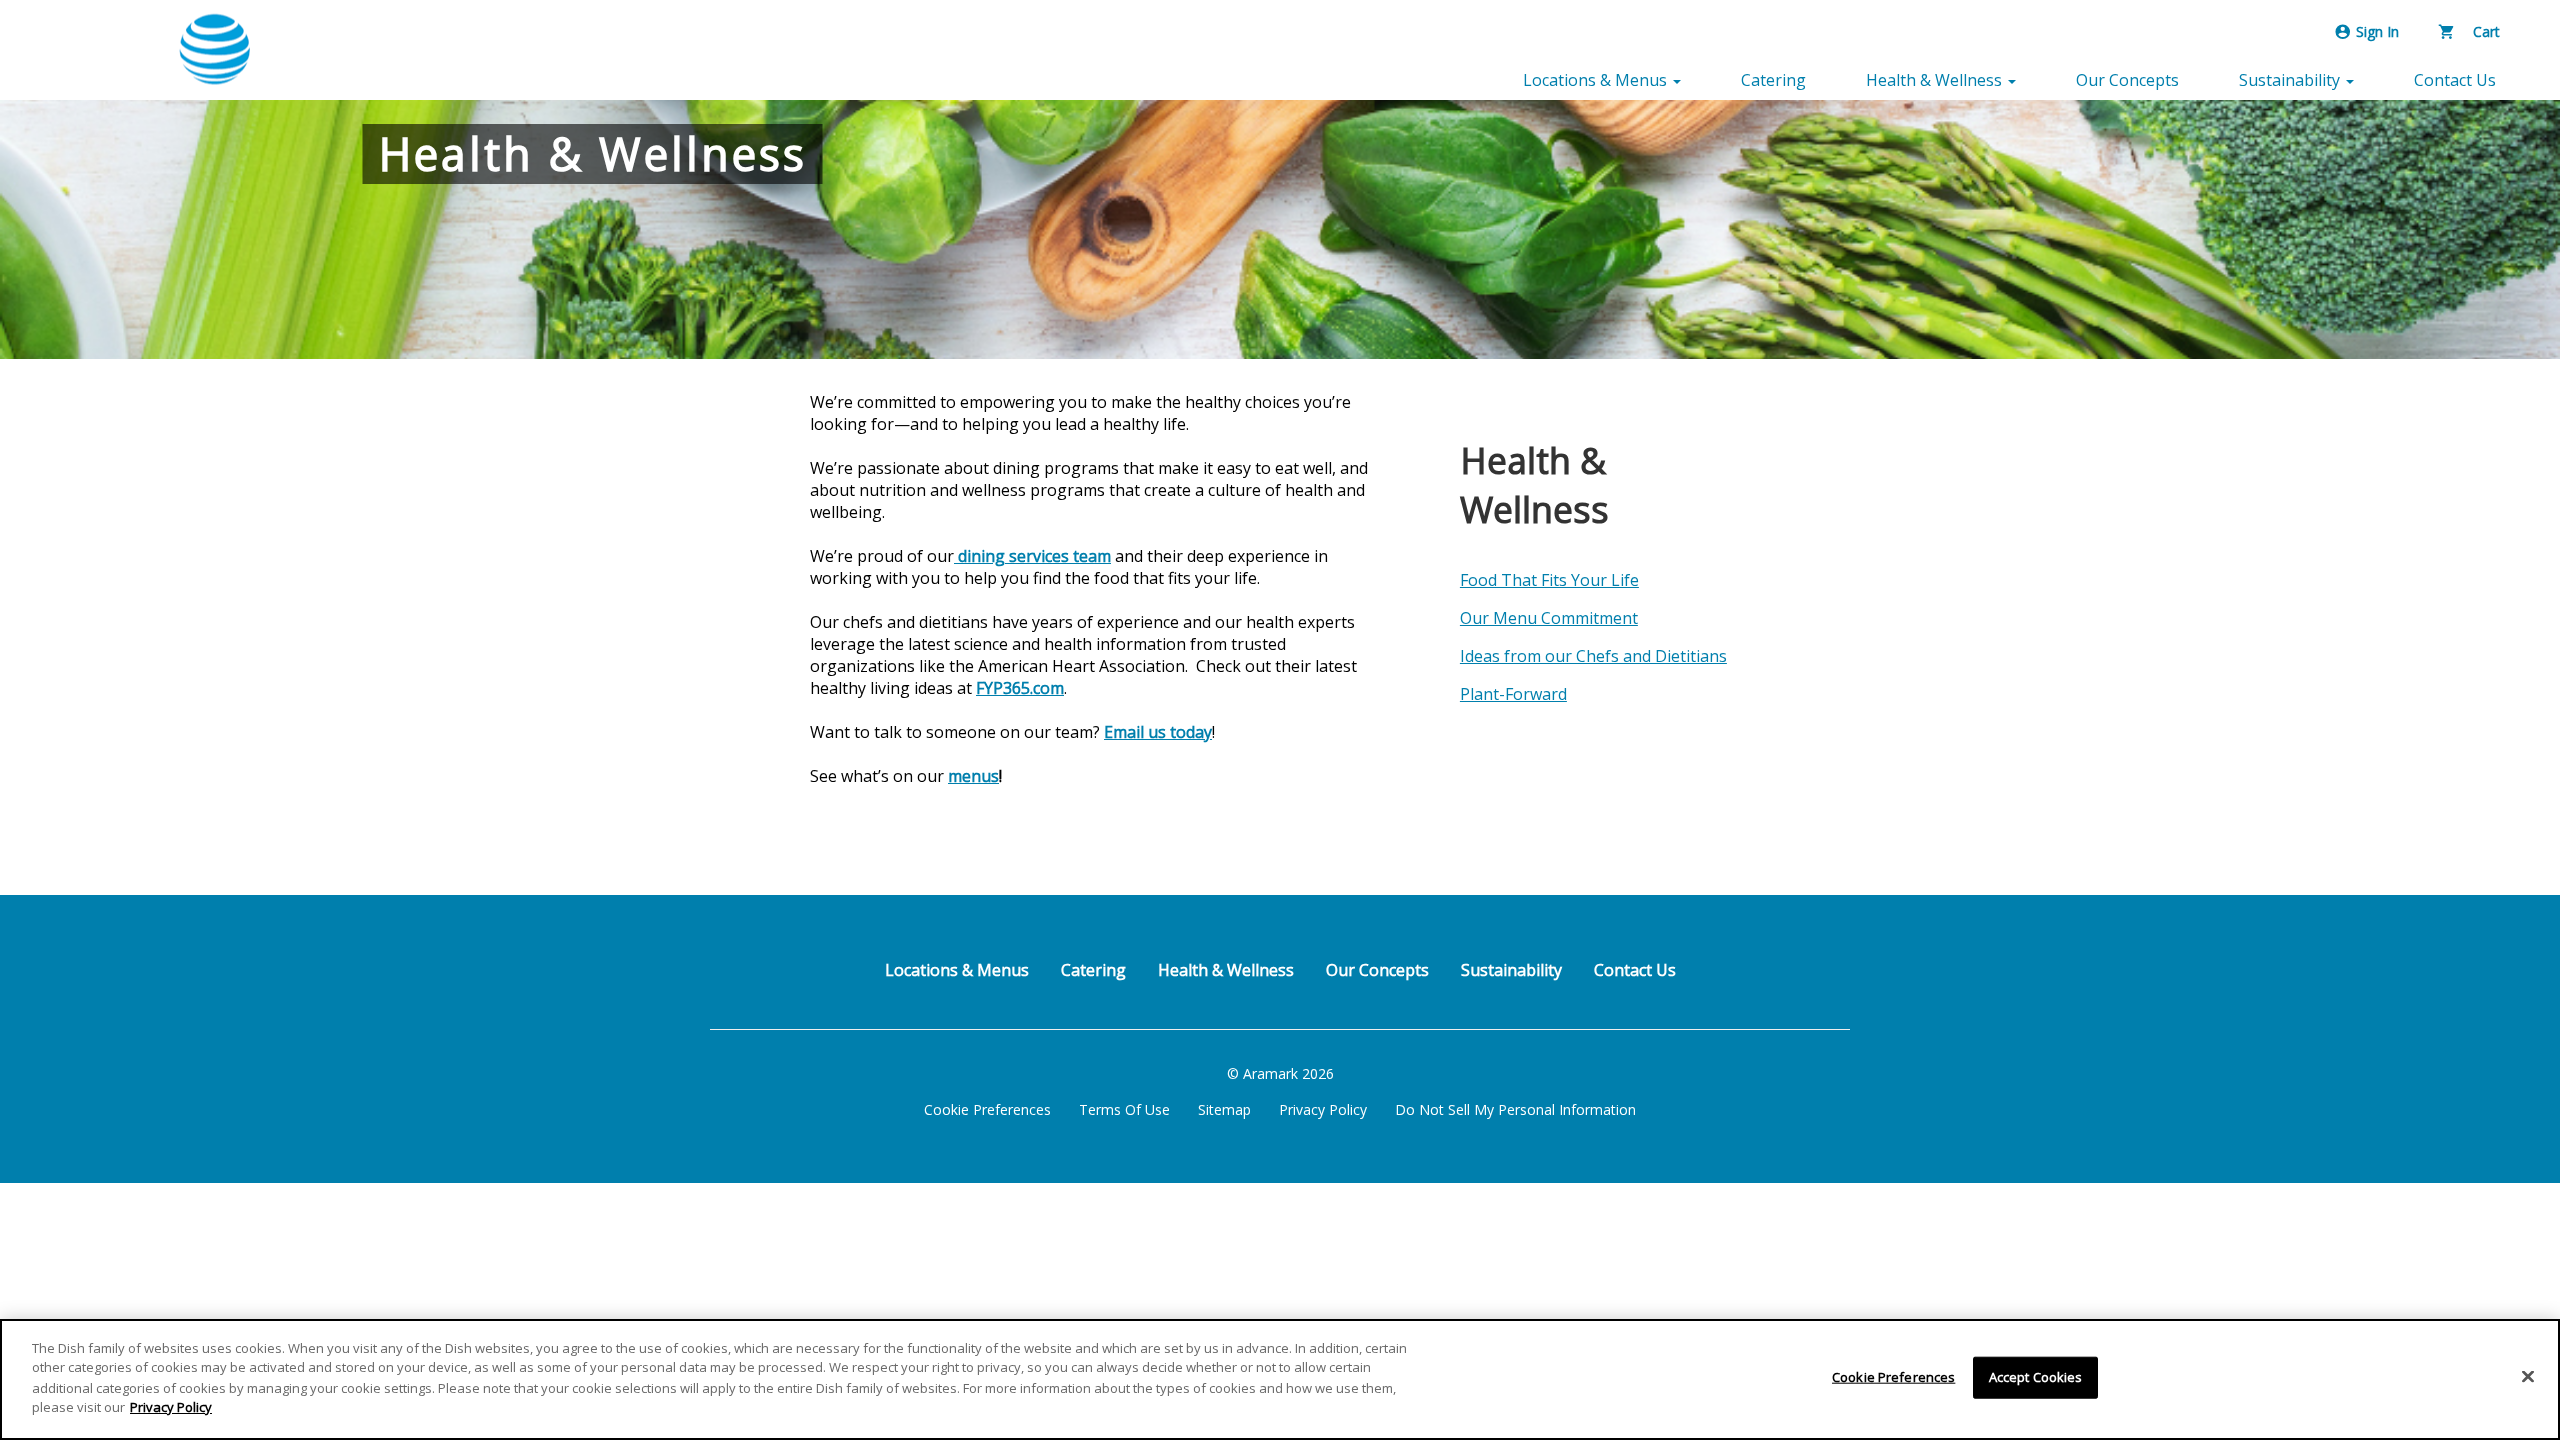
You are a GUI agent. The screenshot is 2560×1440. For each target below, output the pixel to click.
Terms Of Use (1124, 1109)
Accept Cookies (2036, 1377)
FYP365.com (1020, 688)
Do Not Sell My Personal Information (1515, 1109)
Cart (2484, 31)
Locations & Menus (957, 970)
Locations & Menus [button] (1597, 80)
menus (973, 776)
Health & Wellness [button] (1936, 80)
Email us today (1158, 732)
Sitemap (1224, 1109)
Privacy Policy (1323, 1109)
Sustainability (1511, 970)
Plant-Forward (1513, 694)
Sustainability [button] (2291, 80)
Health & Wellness (1226, 970)
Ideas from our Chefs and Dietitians (1593, 656)
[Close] (2528, 1377)
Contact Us (2455, 80)
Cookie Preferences (987, 1109)
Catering (1773, 80)
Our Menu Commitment (1549, 618)
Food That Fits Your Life (1549, 580)
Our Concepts (2127, 80)
